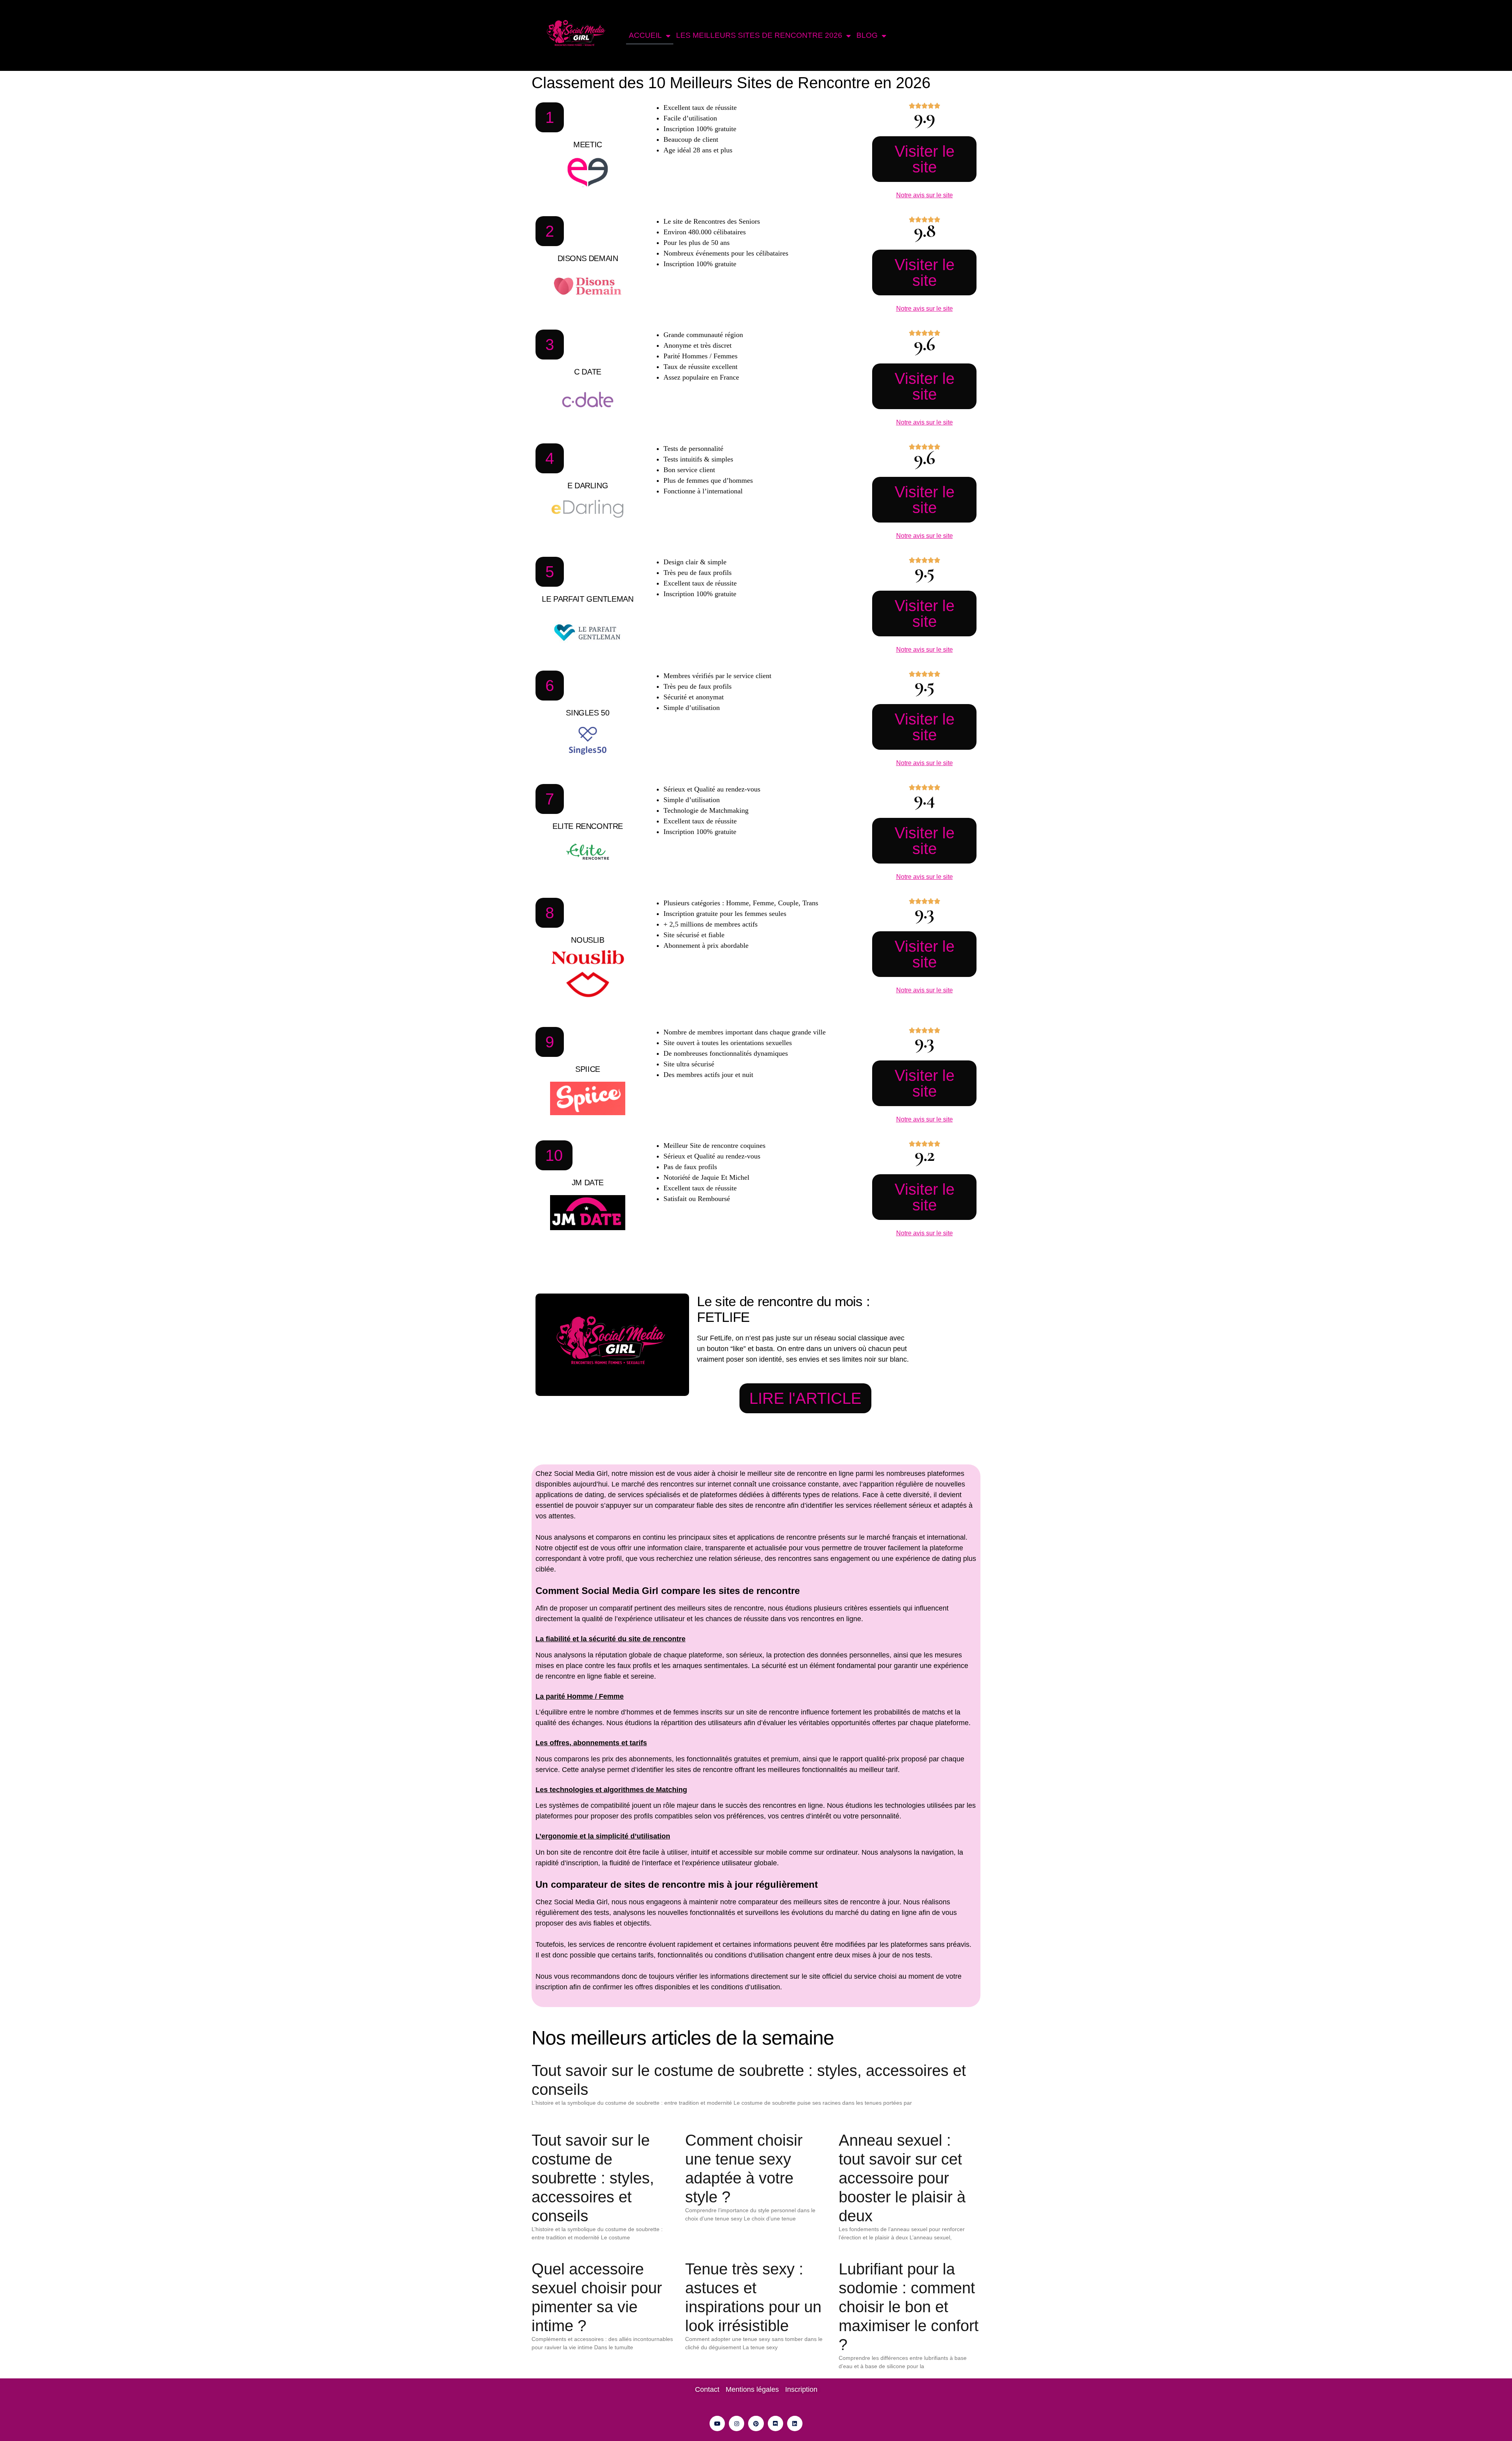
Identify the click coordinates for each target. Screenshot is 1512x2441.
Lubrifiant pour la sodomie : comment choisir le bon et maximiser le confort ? (909, 2307)
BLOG (867, 35)
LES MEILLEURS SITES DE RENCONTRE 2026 (759, 35)
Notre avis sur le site (925, 195)
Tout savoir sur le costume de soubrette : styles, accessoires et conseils (593, 2178)
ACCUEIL (645, 35)
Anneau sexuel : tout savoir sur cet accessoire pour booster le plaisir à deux (902, 2178)
